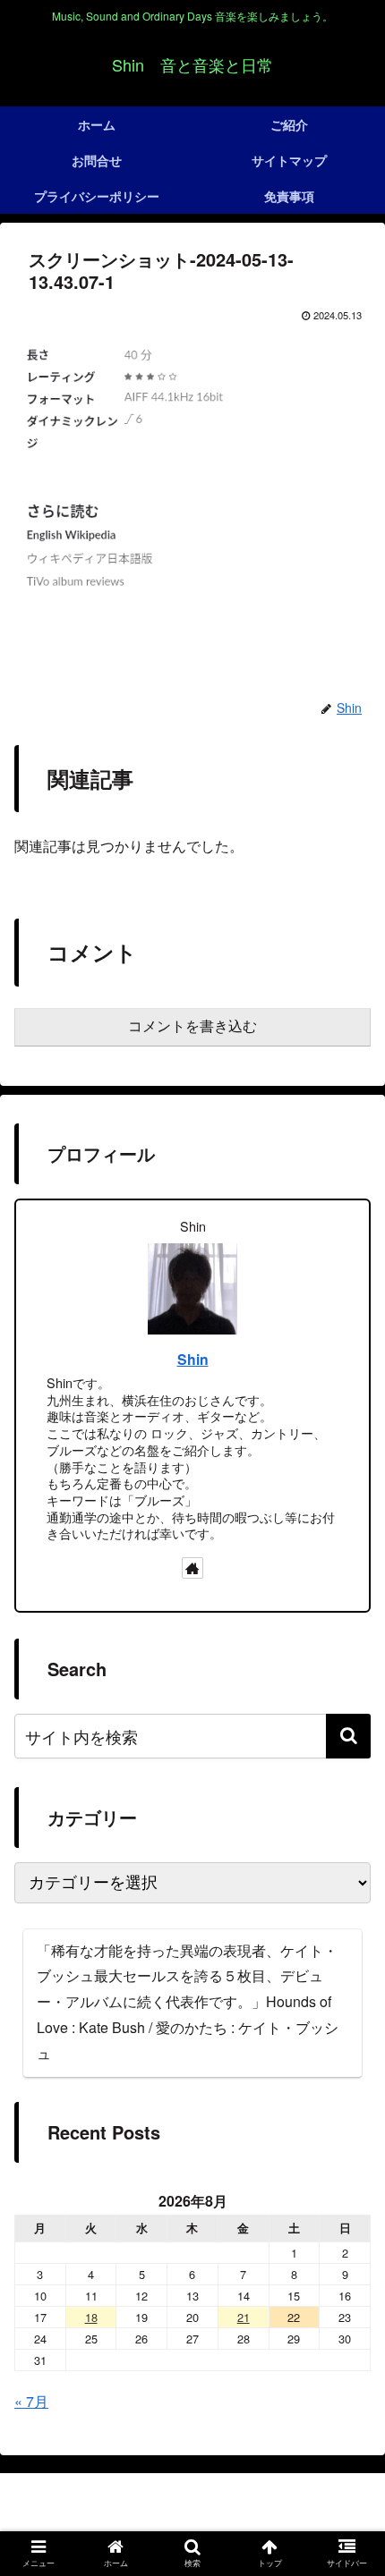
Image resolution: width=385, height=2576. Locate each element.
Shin (193, 1359)
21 (244, 2317)
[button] (348, 1736)
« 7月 (31, 2401)
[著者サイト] (192, 1568)
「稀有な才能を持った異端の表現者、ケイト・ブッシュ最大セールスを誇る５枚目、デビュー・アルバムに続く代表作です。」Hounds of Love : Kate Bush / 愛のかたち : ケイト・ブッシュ (188, 2002)
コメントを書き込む (192, 1026)
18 (91, 2317)
